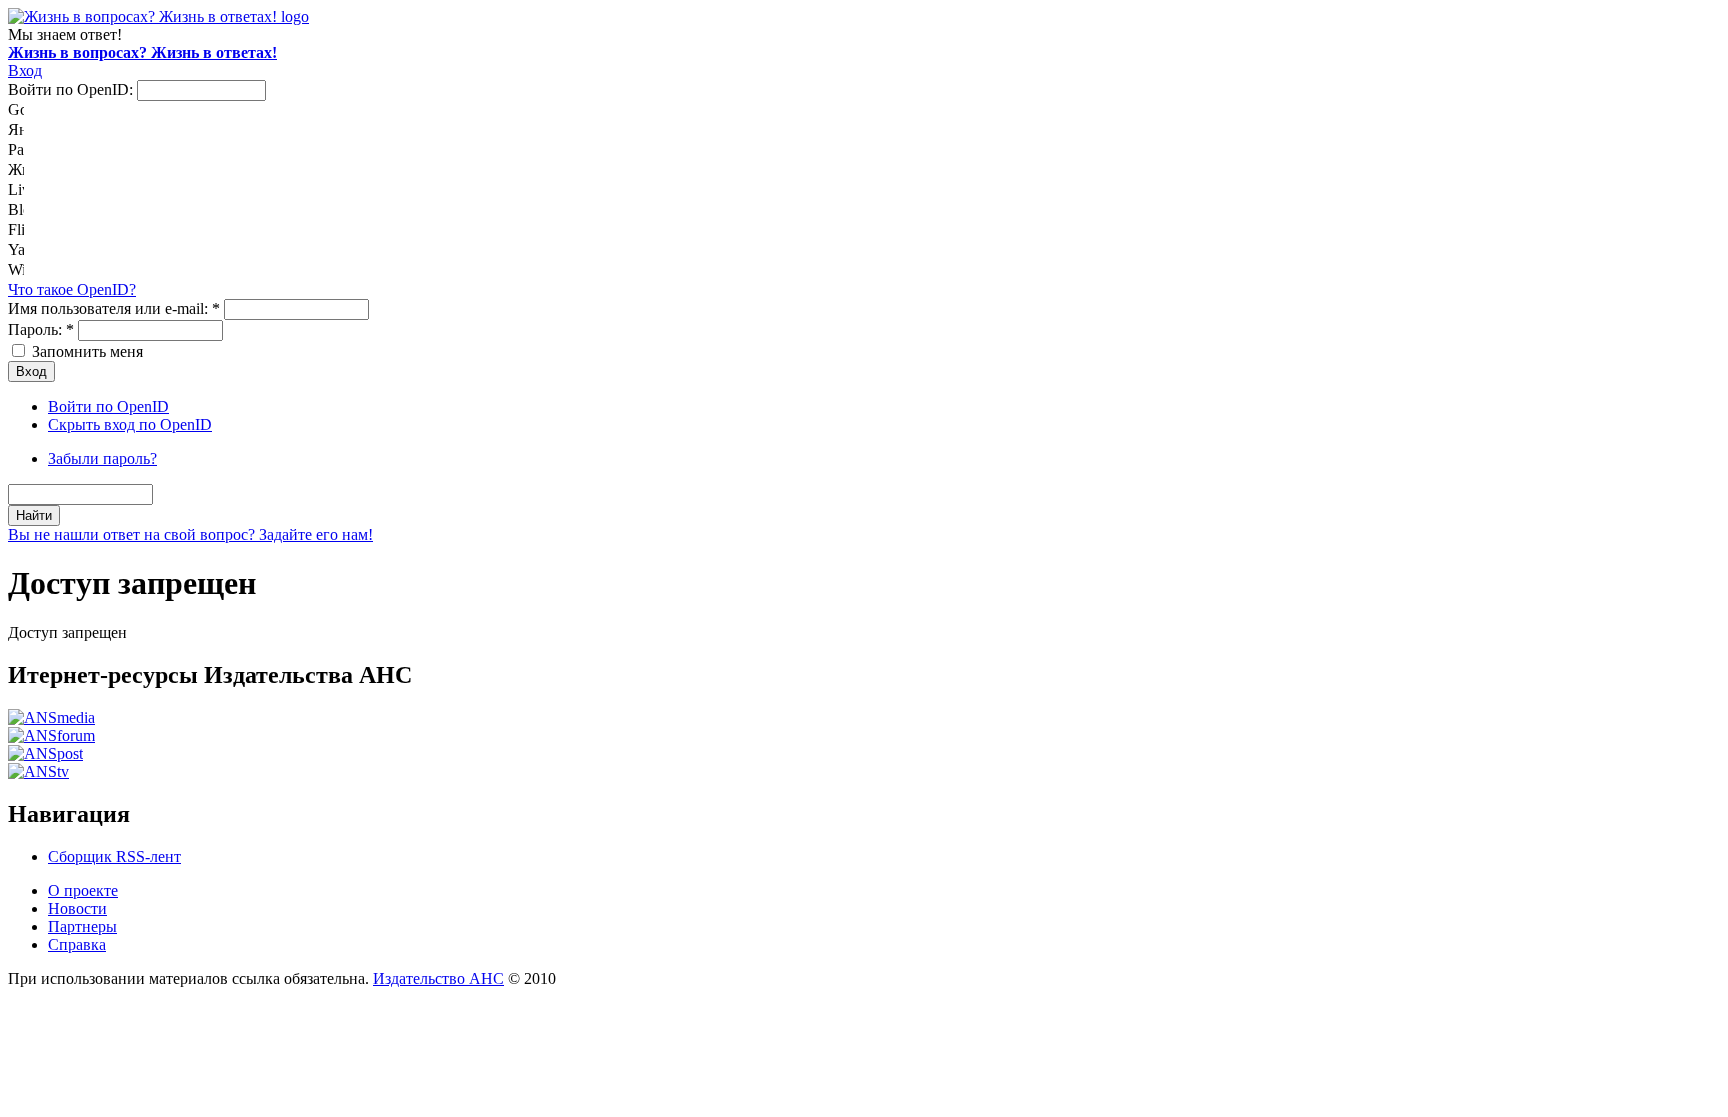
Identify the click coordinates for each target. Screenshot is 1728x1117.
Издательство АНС (438, 978)
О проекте (83, 890)
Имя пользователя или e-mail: (114, 308)
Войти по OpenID (108, 406)
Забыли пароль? (102, 458)
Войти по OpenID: (72, 89)
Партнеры (82, 926)
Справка (77, 944)
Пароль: (41, 329)
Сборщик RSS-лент (114, 856)
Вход (25, 70)
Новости (77, 908)
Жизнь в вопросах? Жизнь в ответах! (142, 52)
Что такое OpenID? (72, 289)
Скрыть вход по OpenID (130, 424)
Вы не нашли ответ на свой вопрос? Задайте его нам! (190, 534)
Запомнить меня (85, 351)
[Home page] (158, 16)
